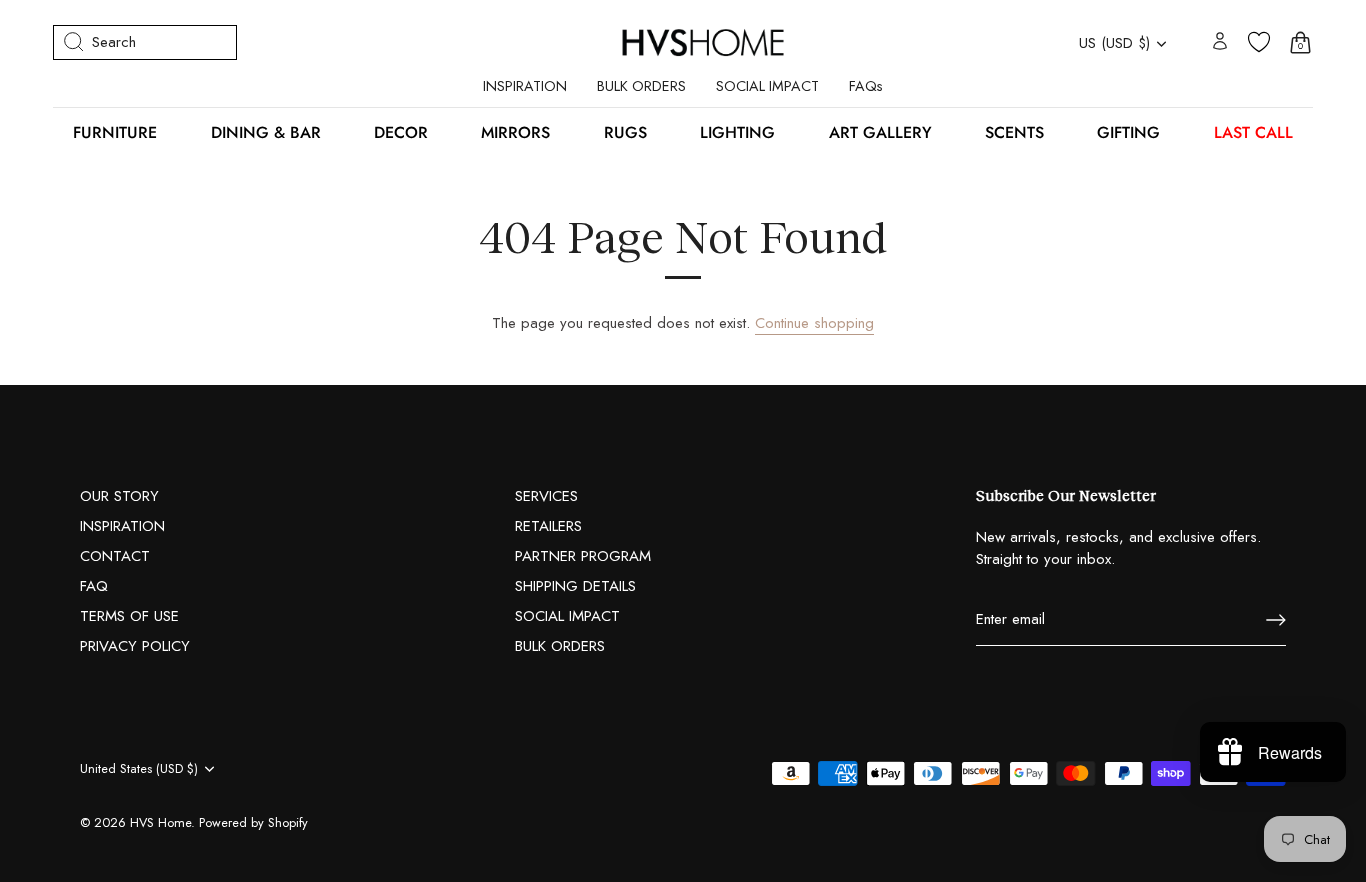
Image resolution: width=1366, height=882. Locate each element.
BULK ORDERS (641, 86)
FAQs (866, 86)
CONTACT (115, 556)
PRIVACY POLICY (135, 646)
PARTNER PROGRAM (583, 556)
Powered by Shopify (253, 822)
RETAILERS (548, 526)
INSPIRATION (525, 86)
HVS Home (160, 822)
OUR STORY (119, 496)
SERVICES (546, 496)
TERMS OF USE (129, 616)
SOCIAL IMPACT (767, 86)
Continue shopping (814, 323)
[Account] (1220, 42)
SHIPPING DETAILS (575, 586)
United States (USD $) (139, 769)
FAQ (94, 586)
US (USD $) (1114, 43)
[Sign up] (1276, 620)
